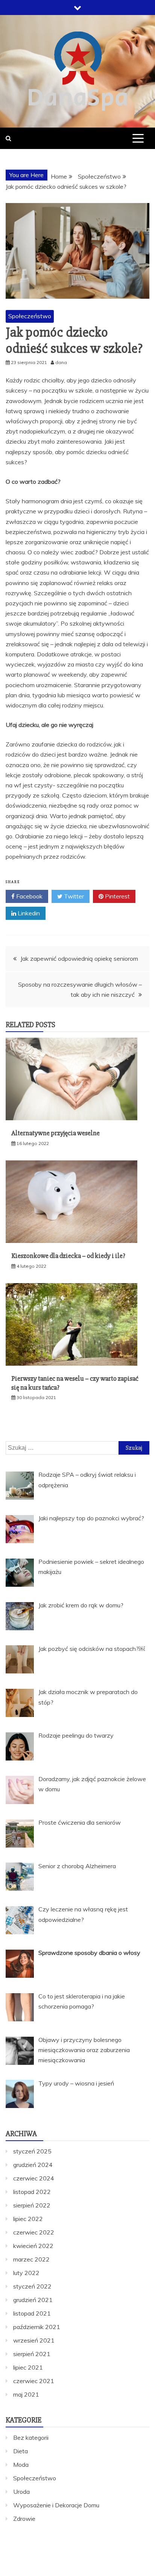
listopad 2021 (32, 2313)
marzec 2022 (31, 2259)
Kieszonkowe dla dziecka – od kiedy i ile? (68, 1256)
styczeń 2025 (32, 2151)
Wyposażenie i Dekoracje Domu (56, 2505)
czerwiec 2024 (34, 2178)
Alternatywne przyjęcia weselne (55, 1133)
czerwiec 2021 (34, 2381)
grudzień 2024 (33, 2165)
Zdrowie (24, 2519)
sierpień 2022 (32, 2205)
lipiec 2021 (28, 2367)
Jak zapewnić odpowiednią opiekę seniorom (79, 958)
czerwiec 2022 (34, 2232)
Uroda (21, 2492)
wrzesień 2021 (34, 2340)
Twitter (73, 896)
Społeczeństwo (30, 316)
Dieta (21, 2451)
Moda (21, 2465)
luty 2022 (26, 2273)
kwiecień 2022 (33, 2246)
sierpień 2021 (32, 2354)
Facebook (29, 896)
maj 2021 (26, 2394)
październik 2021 (37, 2327)
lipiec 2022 (28, 2219)
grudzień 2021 (33, 2300)
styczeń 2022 (32, 2286)
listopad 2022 (32, 2192)
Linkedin (28, 913)
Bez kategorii (31, 2438)
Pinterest (117, 896)
